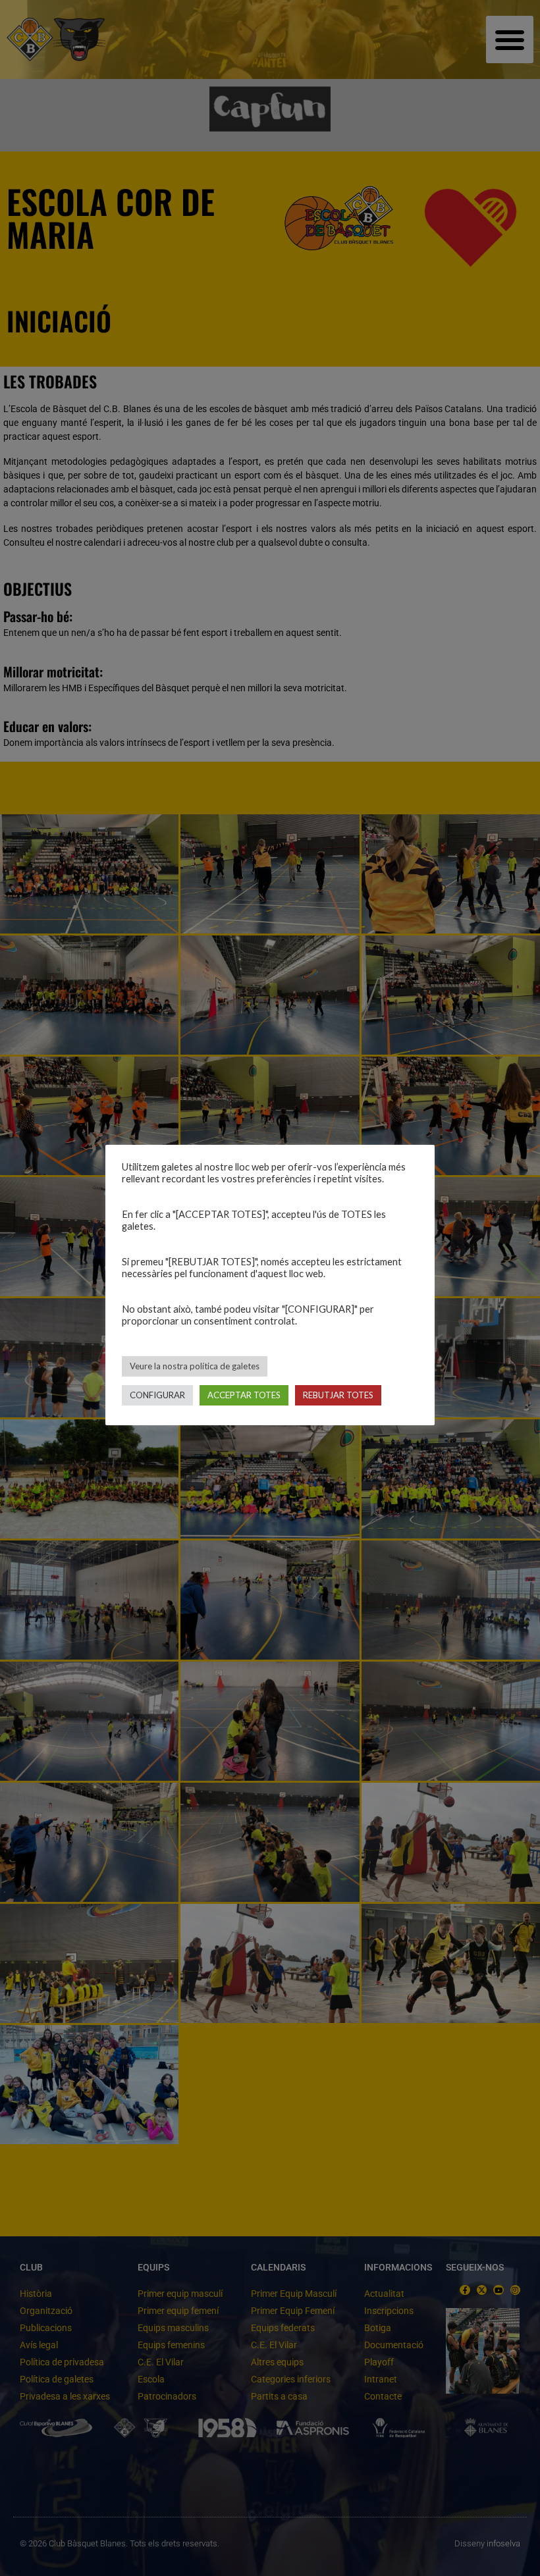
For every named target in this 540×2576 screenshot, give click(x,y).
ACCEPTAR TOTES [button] (244, 1395)
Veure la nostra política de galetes (195, 1366)
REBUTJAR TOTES (338, 1395)
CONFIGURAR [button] (157, 1395)
